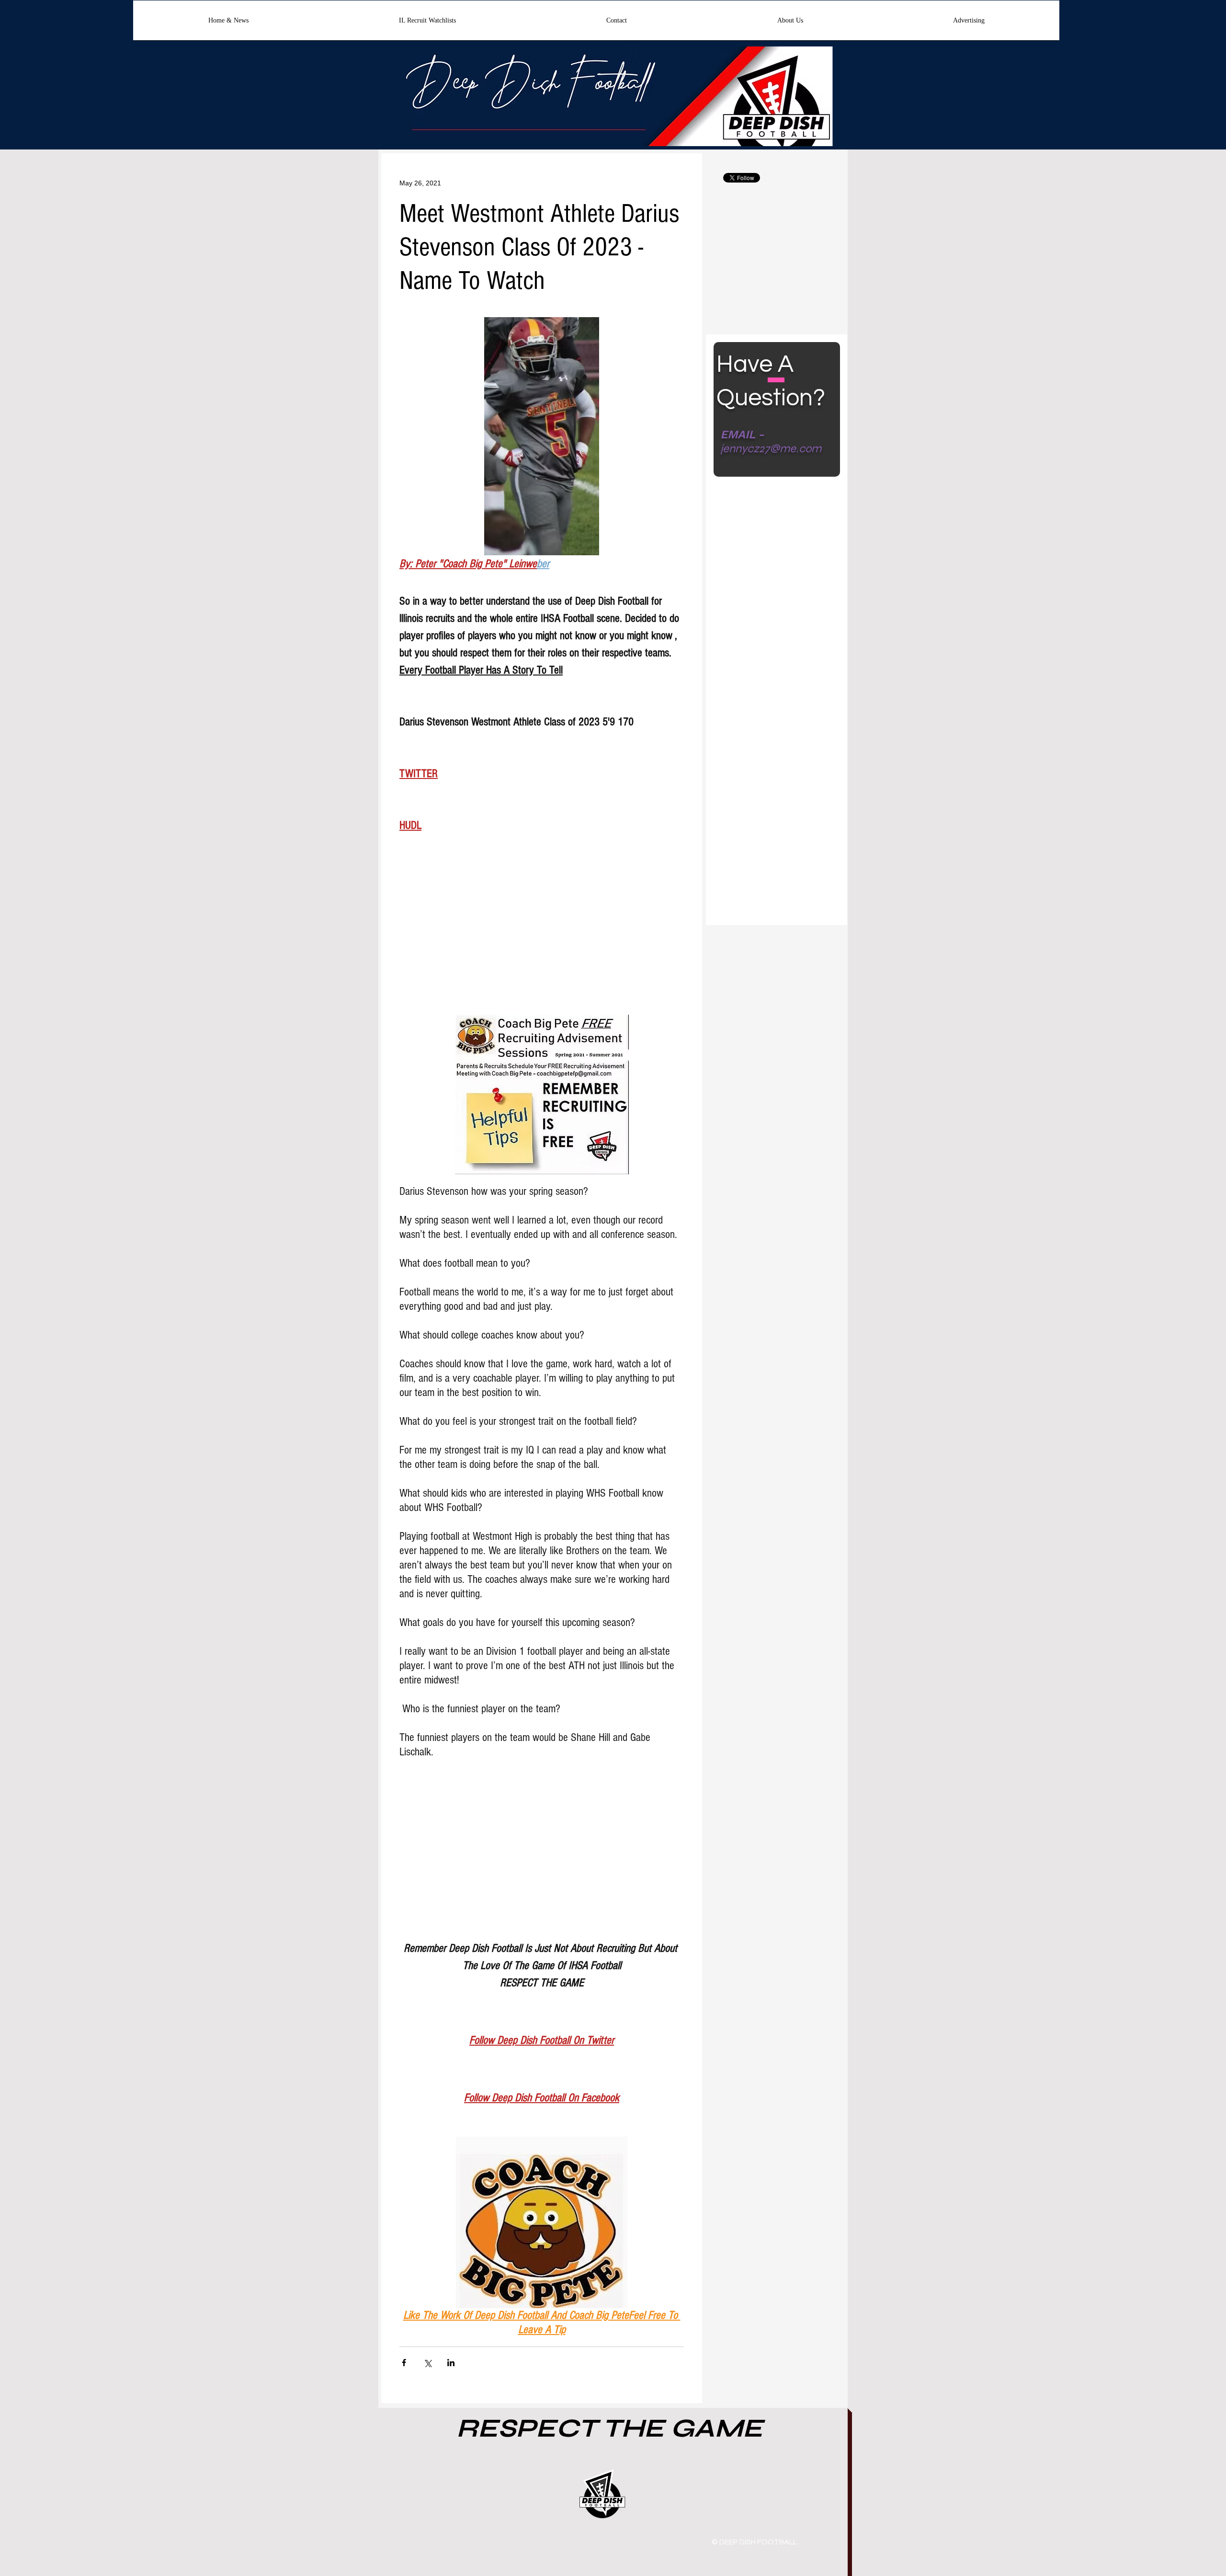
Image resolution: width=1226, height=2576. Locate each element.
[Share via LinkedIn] (451, 2363)
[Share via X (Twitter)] (427, 2363)
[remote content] (542, 937)
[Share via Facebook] (404, 2363)
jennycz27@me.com (771, 449)
